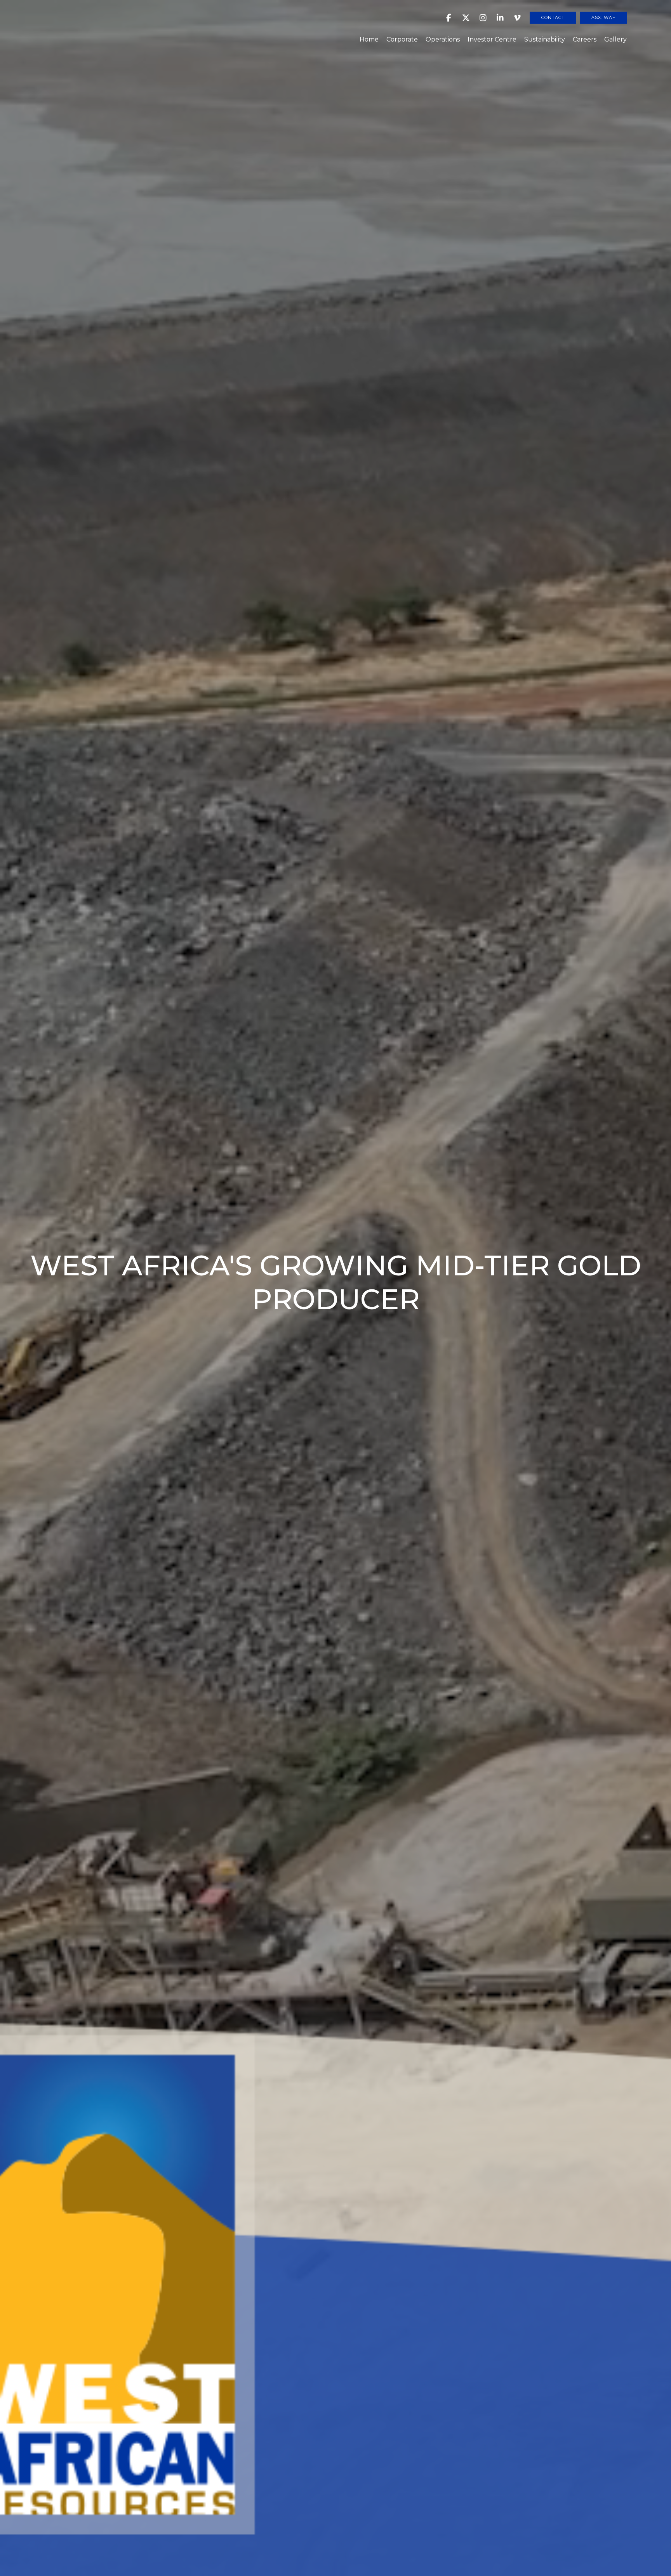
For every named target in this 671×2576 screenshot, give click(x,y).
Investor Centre (492, 39)
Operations (443, 39)
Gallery (615, 39)
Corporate (402, 39)
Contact (553, 17)
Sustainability (545, 39)
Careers (585, 39)
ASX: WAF (603, 17)
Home (369, 39)
